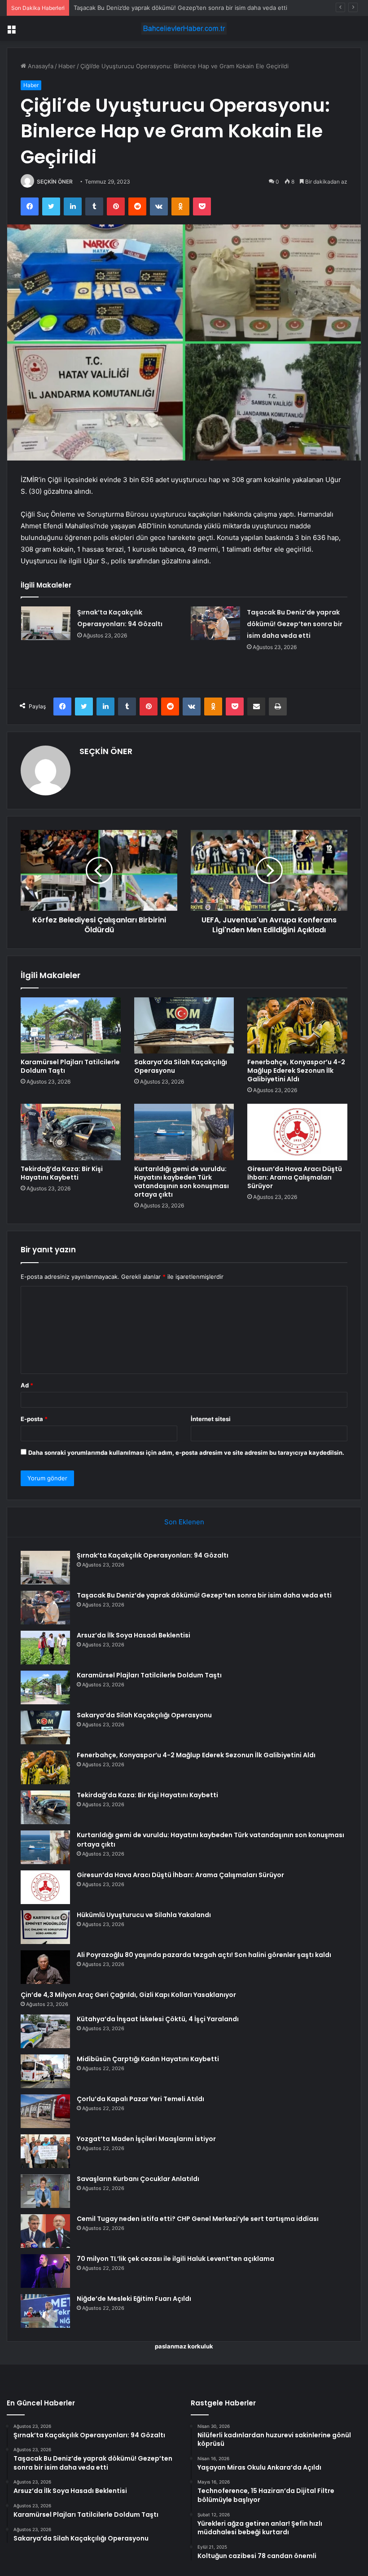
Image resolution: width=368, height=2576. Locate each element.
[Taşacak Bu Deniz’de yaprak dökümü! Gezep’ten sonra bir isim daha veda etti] (215, 623)
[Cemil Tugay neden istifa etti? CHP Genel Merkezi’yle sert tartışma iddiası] (45, 2231)
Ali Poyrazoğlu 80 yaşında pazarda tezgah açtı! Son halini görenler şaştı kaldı (204, 1955)
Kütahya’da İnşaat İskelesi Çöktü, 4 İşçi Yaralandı (158, 2019)
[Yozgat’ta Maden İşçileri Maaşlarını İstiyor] (45, 2151)
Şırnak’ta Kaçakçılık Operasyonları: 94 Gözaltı (153, 1555)
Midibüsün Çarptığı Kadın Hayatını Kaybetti (148, 2059)
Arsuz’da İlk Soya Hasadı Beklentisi (121, 8)
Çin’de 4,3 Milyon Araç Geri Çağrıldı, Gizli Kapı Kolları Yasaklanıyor (128, 1995)
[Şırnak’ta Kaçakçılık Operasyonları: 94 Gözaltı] (46, 623)
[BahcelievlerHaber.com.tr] (184, 29)
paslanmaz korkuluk (184, 2346)
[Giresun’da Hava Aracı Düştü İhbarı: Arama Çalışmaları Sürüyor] (297, 1132)
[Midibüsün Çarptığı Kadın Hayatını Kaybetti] (45, 2071)
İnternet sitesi (211, 1419)
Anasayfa (40, 66)
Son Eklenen (184, 1522)
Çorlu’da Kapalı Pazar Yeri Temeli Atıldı (140, 2099)
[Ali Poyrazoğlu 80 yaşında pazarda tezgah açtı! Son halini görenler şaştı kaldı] (45, 1967)
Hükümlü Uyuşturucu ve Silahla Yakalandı (144, 1915)
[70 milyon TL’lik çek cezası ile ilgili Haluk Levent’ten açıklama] (45, 2271)
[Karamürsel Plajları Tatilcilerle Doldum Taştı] (71, 1026)
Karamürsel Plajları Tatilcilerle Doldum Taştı (70, 1066)
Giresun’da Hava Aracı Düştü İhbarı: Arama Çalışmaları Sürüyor (295, 1177)
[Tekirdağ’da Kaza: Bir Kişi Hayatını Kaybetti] (71, 1132)
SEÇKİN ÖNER (55, 182)
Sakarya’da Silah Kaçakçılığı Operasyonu (181, 1066)
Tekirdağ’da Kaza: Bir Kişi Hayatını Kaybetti (62, 1173)
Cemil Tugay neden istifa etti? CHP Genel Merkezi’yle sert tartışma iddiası (198, 2219)
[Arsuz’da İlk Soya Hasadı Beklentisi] (45, 1648)
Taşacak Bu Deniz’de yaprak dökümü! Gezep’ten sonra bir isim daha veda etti (295, 624)
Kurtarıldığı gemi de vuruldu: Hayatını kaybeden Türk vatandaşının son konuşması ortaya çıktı (182, 1182)
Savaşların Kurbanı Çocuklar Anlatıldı (138, 2179)
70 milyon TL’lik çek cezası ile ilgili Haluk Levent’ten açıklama (175, 2259)
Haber (67, 66)
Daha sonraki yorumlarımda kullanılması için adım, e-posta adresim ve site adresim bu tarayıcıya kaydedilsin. (186, 1453)
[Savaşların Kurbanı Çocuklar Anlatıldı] (45, 2191)
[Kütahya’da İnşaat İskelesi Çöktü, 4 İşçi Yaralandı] (45, 2031)
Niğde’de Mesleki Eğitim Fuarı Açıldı (134, 2299)
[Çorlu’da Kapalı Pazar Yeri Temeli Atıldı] (45, 2111)
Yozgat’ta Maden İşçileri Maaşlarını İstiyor (146, 2139)
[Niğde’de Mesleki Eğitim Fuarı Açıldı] (45, 2311)
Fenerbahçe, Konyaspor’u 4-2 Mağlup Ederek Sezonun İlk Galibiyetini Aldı (296, 1071)
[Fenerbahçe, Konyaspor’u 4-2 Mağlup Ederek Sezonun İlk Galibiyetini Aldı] (297, 1026)
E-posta (34, 1419)
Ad (27, 1385)
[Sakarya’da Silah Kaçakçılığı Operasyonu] (184, 1026)
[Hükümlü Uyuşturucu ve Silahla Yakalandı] (45, 1927)
